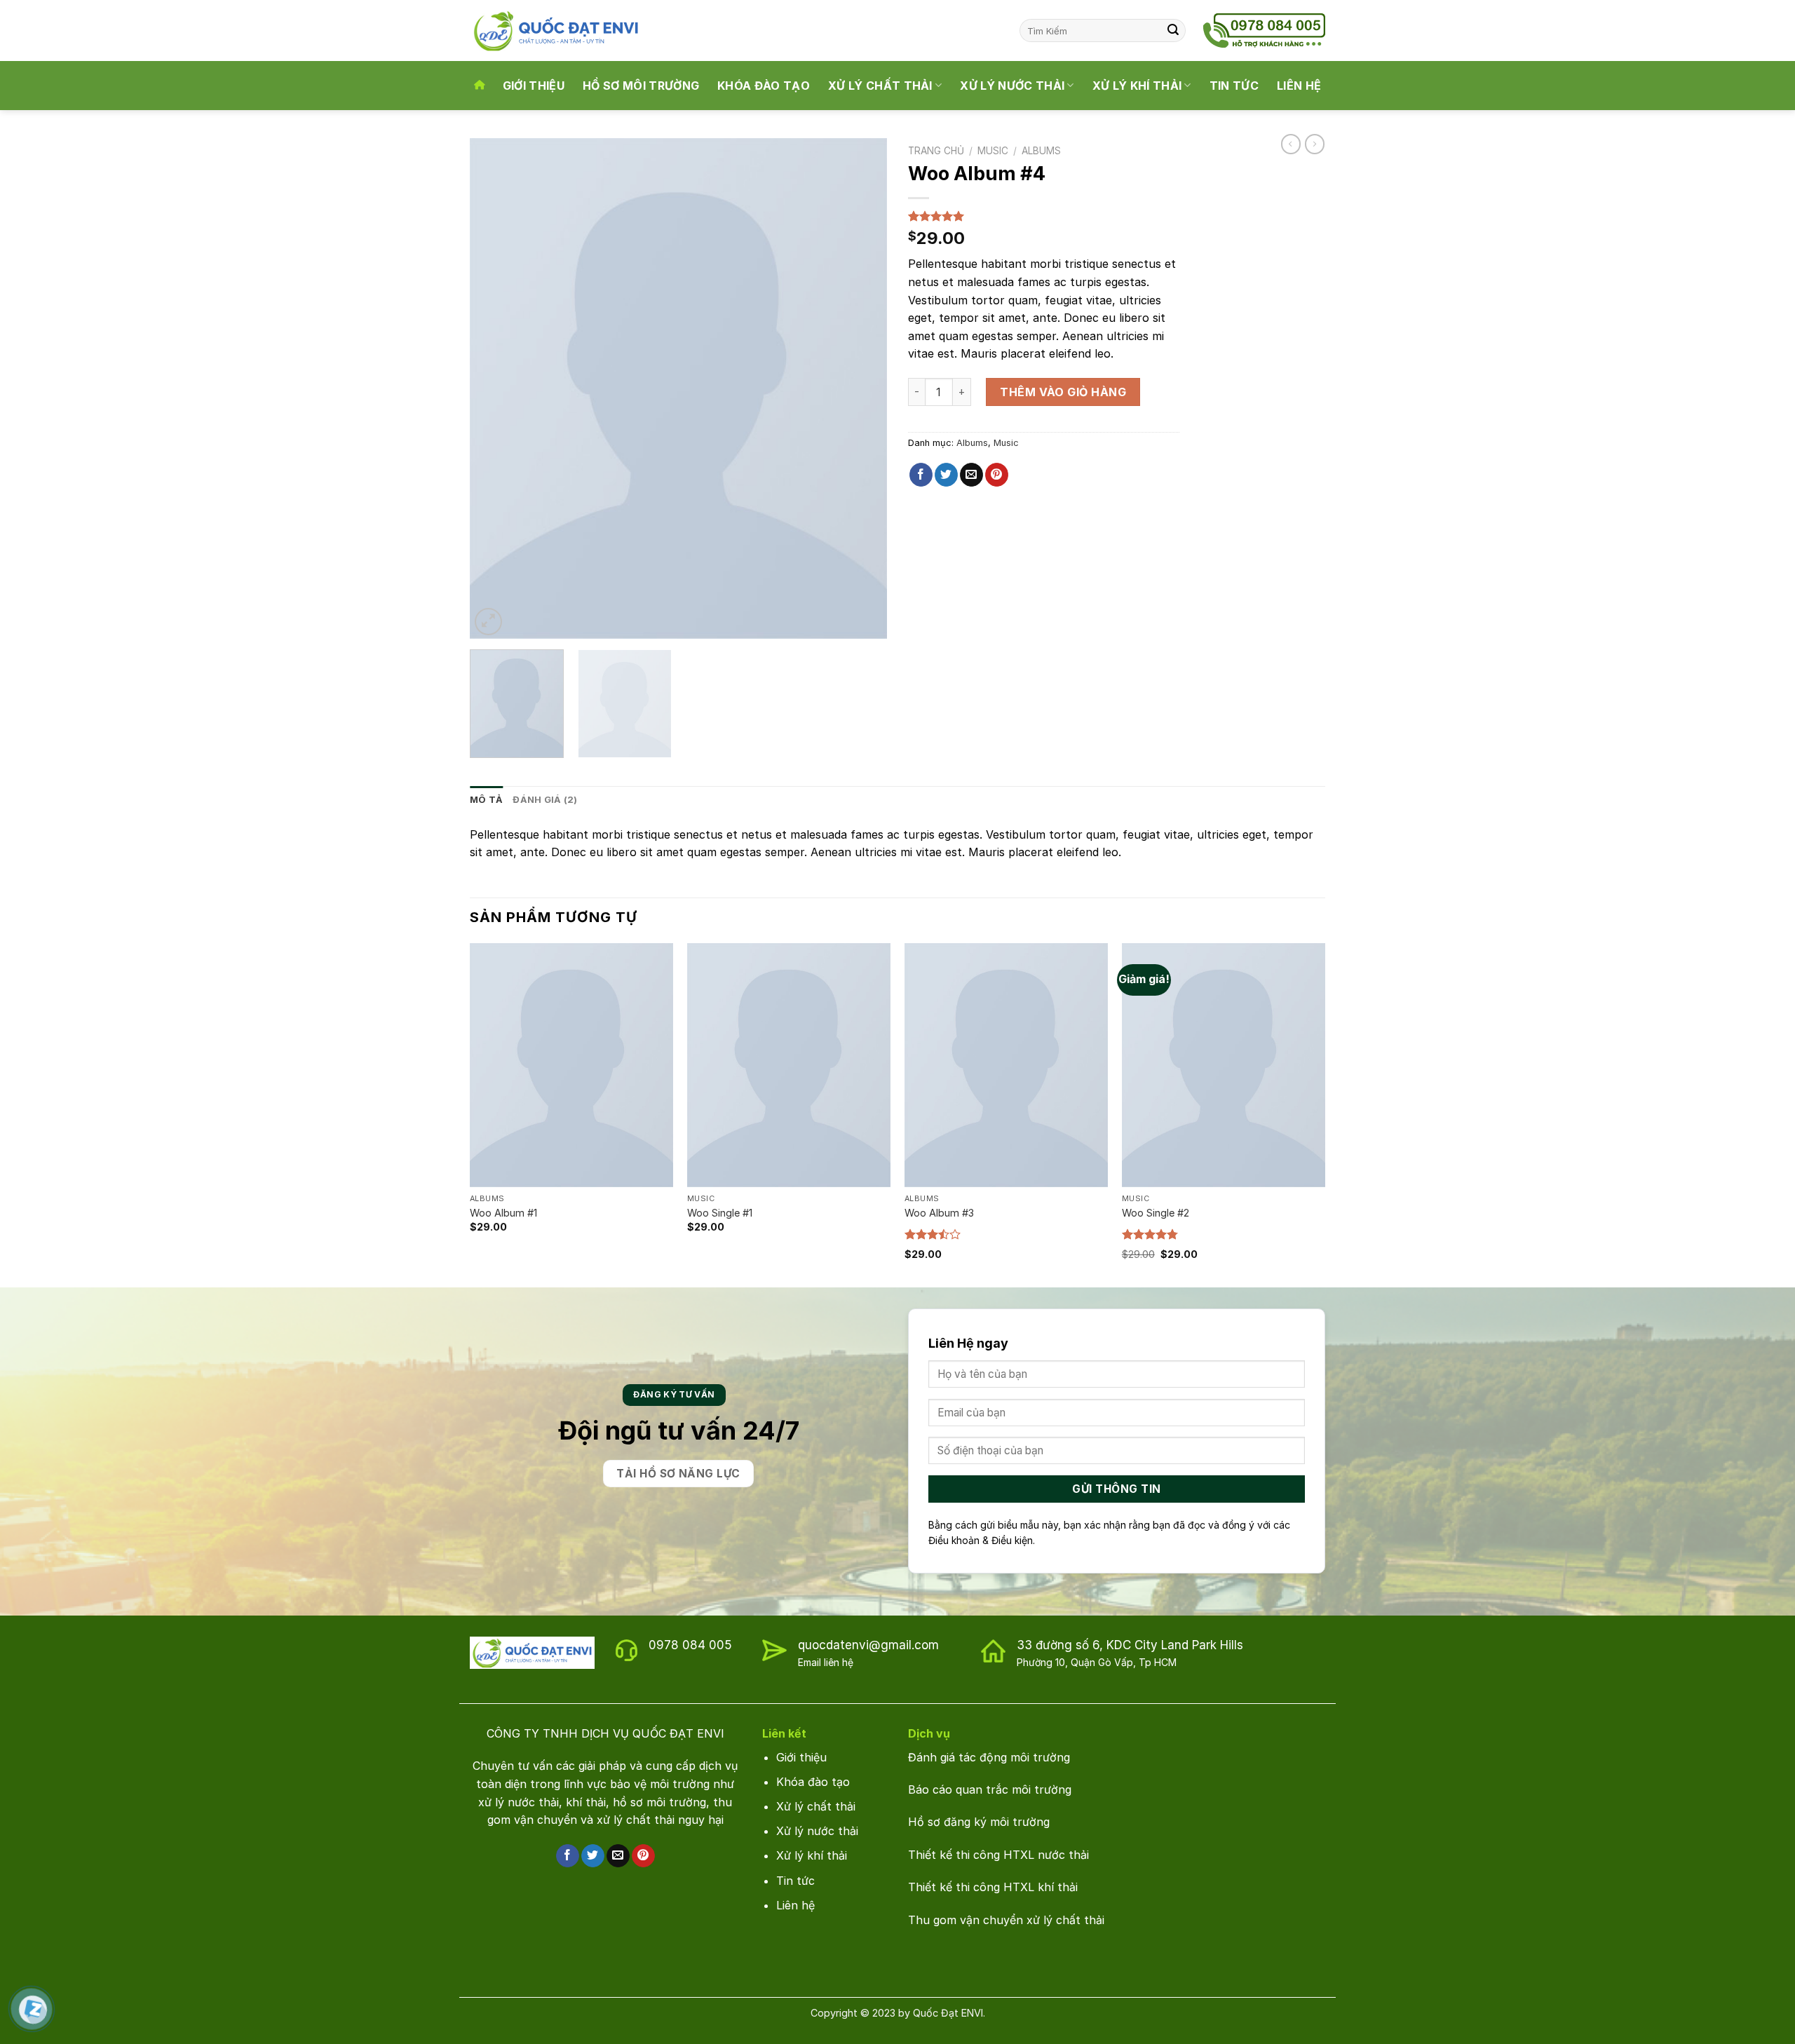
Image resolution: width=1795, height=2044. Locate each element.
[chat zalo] (33, 2008)
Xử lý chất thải (816, 1806)
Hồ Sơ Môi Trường (641, 86)
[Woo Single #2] (1224, 1065)
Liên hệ (795, 1905)
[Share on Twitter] (946, 475)
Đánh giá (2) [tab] (545, 800)
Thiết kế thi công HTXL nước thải (998, 1855)
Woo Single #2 (1156, 1213)
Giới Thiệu (534, 86)
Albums (1041, 151)
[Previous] (496, 389)
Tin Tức (1234, 86)
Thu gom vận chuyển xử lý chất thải (1006, 1920)
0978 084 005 (690, 1645)
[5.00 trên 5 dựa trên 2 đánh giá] (1044, 216)
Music (993, 151)
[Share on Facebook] (921, 475)
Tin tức (795, 1881)
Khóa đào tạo (815, 1782)
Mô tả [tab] (486, 800)
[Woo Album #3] (1006, 1065)
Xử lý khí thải (812, 1855)
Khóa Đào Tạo (764, 86)
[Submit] (1173, 31)
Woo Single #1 (720, 1213)
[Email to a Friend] (971, 475)
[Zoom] (488, 622)
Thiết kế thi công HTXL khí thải (993, 1887)
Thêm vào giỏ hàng (1063, 392)
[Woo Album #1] (571, 1065)
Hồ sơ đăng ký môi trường (979, 1822)
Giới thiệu (801, 1757)
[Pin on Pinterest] (997, 475)
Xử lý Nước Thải (1012, 86)
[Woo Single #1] (789, 1065)
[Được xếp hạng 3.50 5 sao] (933, 1234)
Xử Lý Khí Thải (1137, 86)
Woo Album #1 (503, 1213)
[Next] (861, 389)
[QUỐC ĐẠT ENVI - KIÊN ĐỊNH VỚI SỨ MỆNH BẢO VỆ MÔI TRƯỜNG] (569, 31)
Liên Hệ (1299, 86)
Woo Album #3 (939, 1213)
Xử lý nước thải (817, 1831)
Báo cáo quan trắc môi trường (991, 1789)
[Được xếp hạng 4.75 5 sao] (1150, 1234)
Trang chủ (936, 151)
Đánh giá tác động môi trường (989, 1757)
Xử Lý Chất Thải (880, 86)
